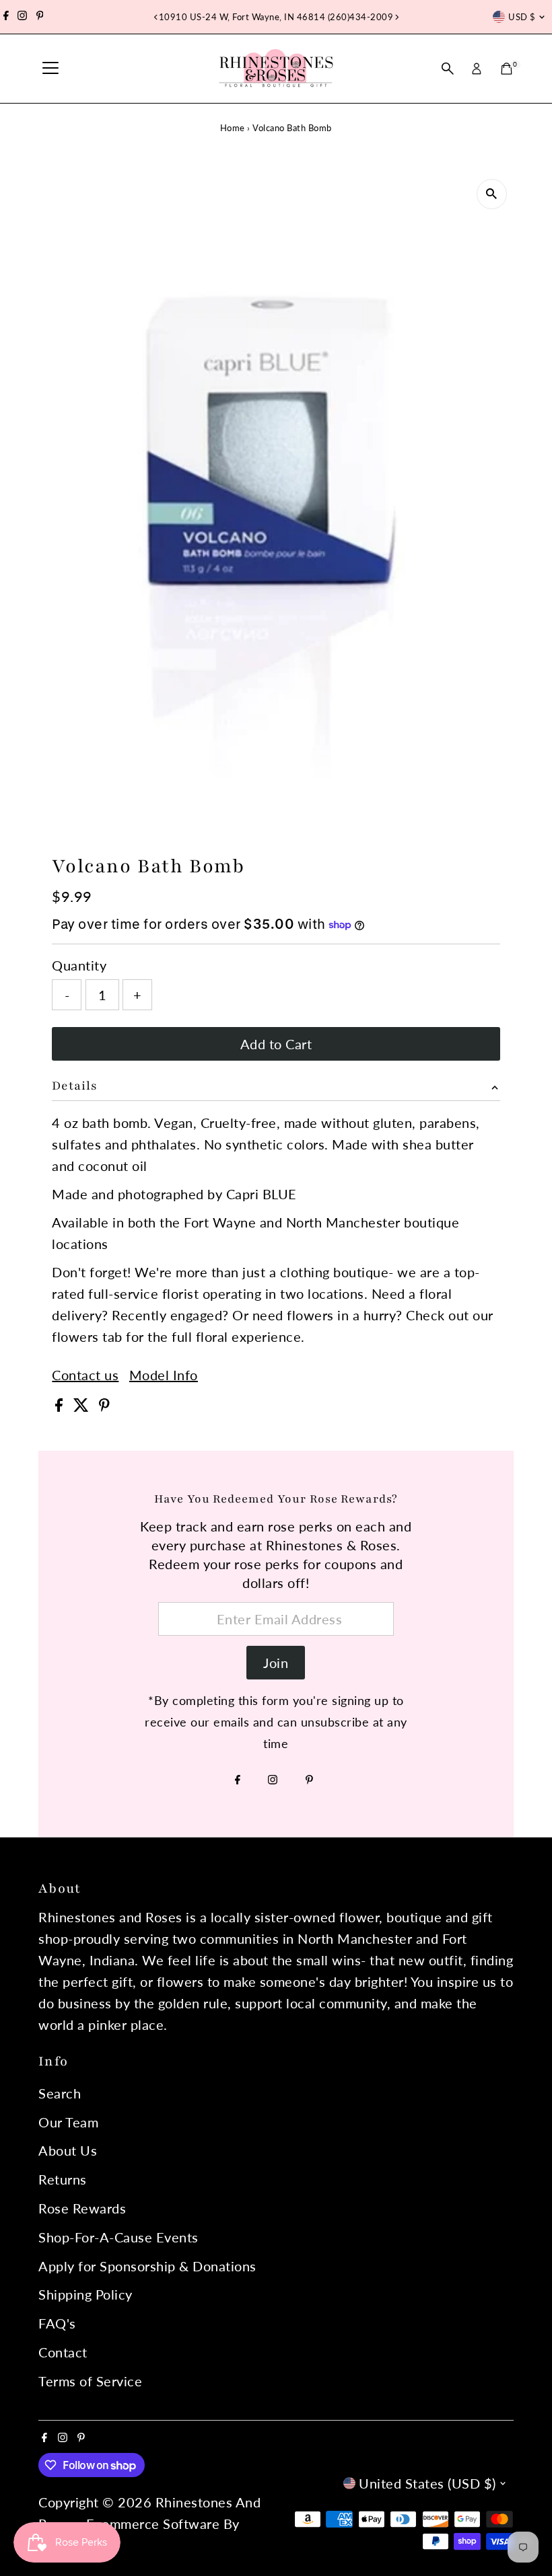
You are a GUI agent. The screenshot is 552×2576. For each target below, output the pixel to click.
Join (276, 1663)
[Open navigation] (50, 69)
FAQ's (57, 2323)
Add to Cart (276, 1044)
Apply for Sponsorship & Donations (147, 2266)
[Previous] (156, 17)
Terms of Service (90, 2381)
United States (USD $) (427, 2483)
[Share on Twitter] (83, 1406)
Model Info (164, 1375)
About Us (68, 2150)
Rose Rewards (82, 2208)
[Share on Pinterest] (104, 1406)
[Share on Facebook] (61, 1406)
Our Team (68, 2122)
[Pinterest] (40, 17)
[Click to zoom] (492, 194)
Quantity (79, 965)
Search (60, 2093)
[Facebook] (6, 17)
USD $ (522, 17)
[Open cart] (507, 69)
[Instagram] (22, 17)
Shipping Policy (85, 2294)
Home (233, 128)
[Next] (396, 17)
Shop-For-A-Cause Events (118, 2237)
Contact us (85, 1375)
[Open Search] (448, 69)
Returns (63, 2179)
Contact (63, 2352)
